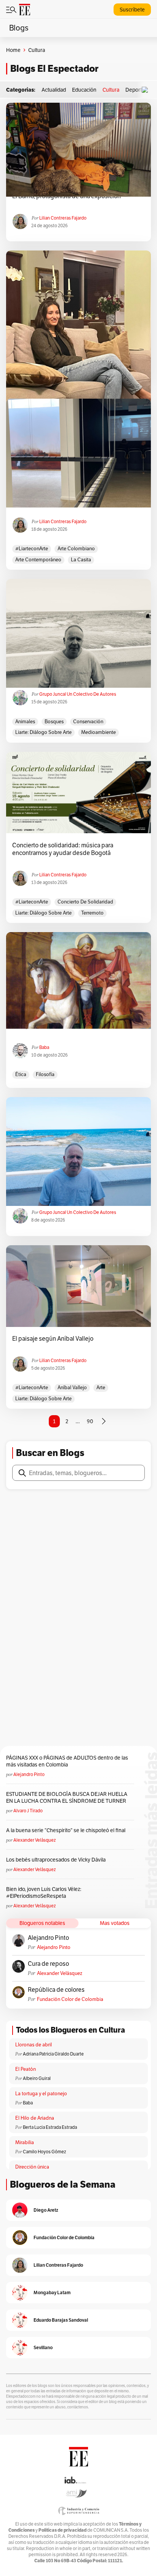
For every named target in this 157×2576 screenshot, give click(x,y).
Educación (84, 90)
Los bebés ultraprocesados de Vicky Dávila (57, 1860)
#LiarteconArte (32, 549)
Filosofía (45, 1074)
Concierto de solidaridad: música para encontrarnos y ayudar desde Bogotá (63, 849)
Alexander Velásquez (34, 1840)
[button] (147, 90)
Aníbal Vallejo (72, 1387)
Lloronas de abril (34, 2045)
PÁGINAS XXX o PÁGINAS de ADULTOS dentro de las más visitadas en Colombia (67, 1761)
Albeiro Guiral (37, 2078)
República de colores (56, 1990)
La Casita (81, 560)
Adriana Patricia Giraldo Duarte (53, 2054)
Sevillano (43, 2347)
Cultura (111, 90)
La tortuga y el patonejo (41, 2094)
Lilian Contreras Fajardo (63, 218)
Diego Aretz (46, 2210)
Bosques (54, 722)
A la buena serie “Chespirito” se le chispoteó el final (66, 1830)
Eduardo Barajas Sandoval (61, 2320)
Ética (21, 1074)
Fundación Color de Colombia (70, 1999)
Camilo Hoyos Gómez (44, 2152)
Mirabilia (25, 2142)
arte (101, 1387)
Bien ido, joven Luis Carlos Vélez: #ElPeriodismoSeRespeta (44, 1892)
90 (90, 1421)
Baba (44, 1047)
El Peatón (26, 2069)
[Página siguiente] (104, 1421)
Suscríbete (132, 10)
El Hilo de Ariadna (35, 2118)
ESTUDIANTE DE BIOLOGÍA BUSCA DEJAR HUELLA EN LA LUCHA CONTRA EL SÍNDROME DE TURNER (67, 1797)
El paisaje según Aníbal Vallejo (53, 1339)
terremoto (92, 913)
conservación (88, 722)
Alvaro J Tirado (28, 1811)
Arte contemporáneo (38, 560)
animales (25, 722)
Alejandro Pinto (29, 1774)
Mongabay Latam (52, 2292)
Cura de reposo (48, 1964)
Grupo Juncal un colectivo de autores (78, 694)
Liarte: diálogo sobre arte (43, 732)
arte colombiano (76, 549)
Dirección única (32, 2167)
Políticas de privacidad (62, 2530)
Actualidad (54, 90)
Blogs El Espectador (54, 69)
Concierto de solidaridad (85, 902)
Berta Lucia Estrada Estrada (50, 2127)
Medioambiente (99, 732)
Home (13, 50)
